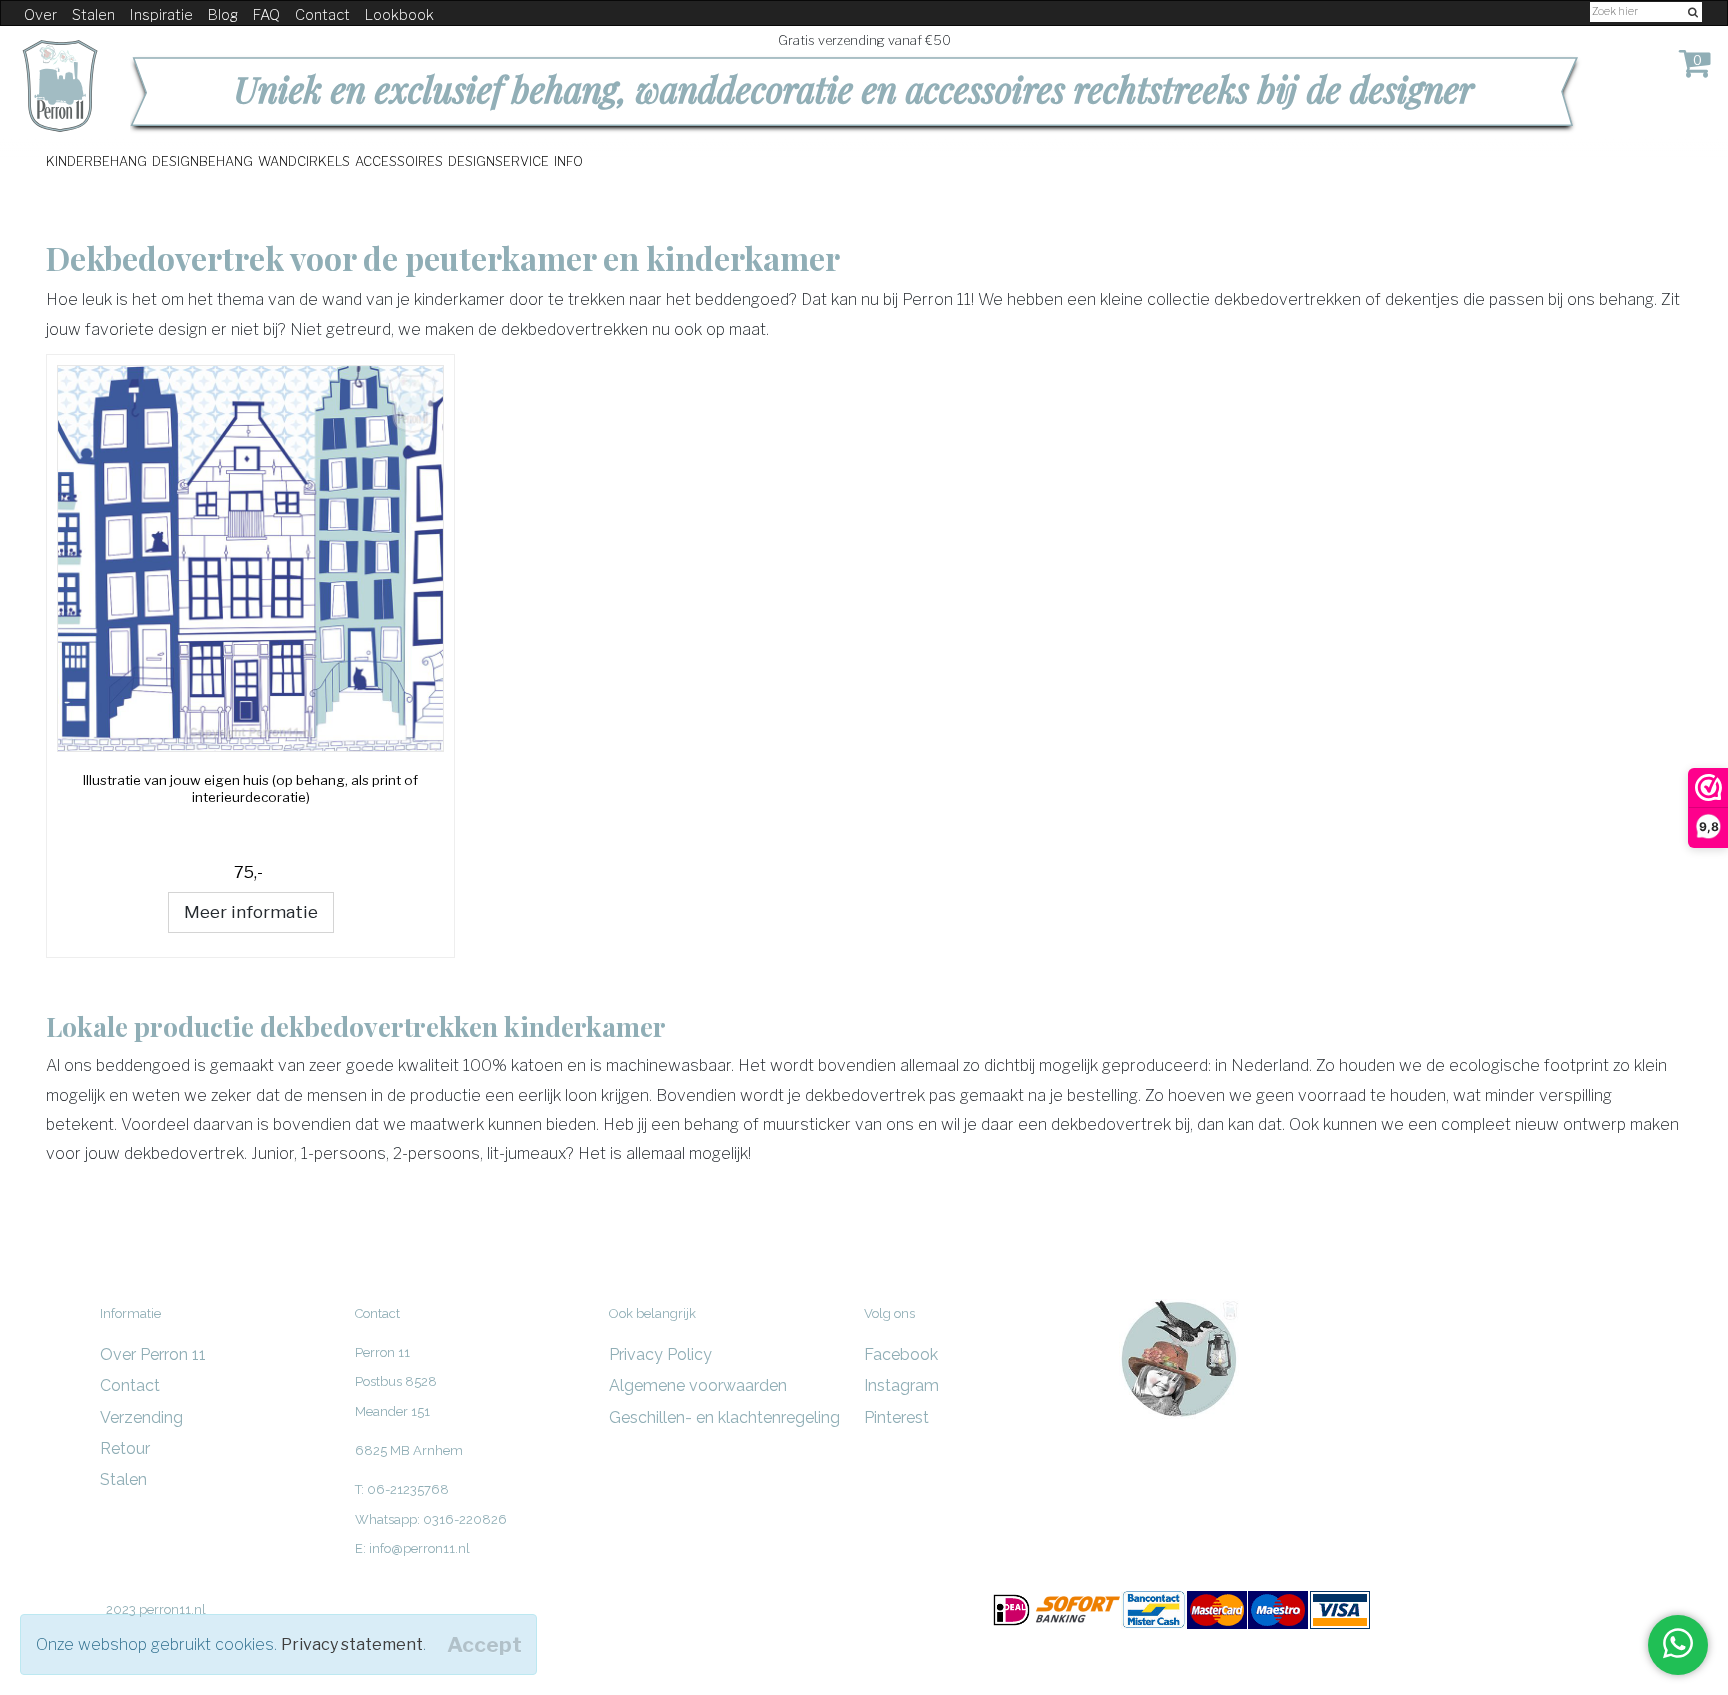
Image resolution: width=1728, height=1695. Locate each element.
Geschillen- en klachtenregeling (724, 1417)
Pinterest (896, 1417)
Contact (322, 15)
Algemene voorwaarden (698, 1385)
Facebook (901, 1354)
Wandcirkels (304, 160)
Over (40, 15)
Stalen (93, 15)
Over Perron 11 (153, 1354)
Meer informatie (251, 911)
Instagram (901, 1385)
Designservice (498, 160)
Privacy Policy (660, 1354)
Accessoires (399, 160)
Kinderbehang (96, 160)
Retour (125, 1448)
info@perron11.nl (419, 1548)
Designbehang (202, 160)
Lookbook (399, 15)
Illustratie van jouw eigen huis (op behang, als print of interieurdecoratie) (250, 789)
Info (568, 160)
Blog (223, 15)
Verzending (141, 1417)
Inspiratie (161, 15)
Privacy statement (352, 1644)
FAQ (266, 15)
